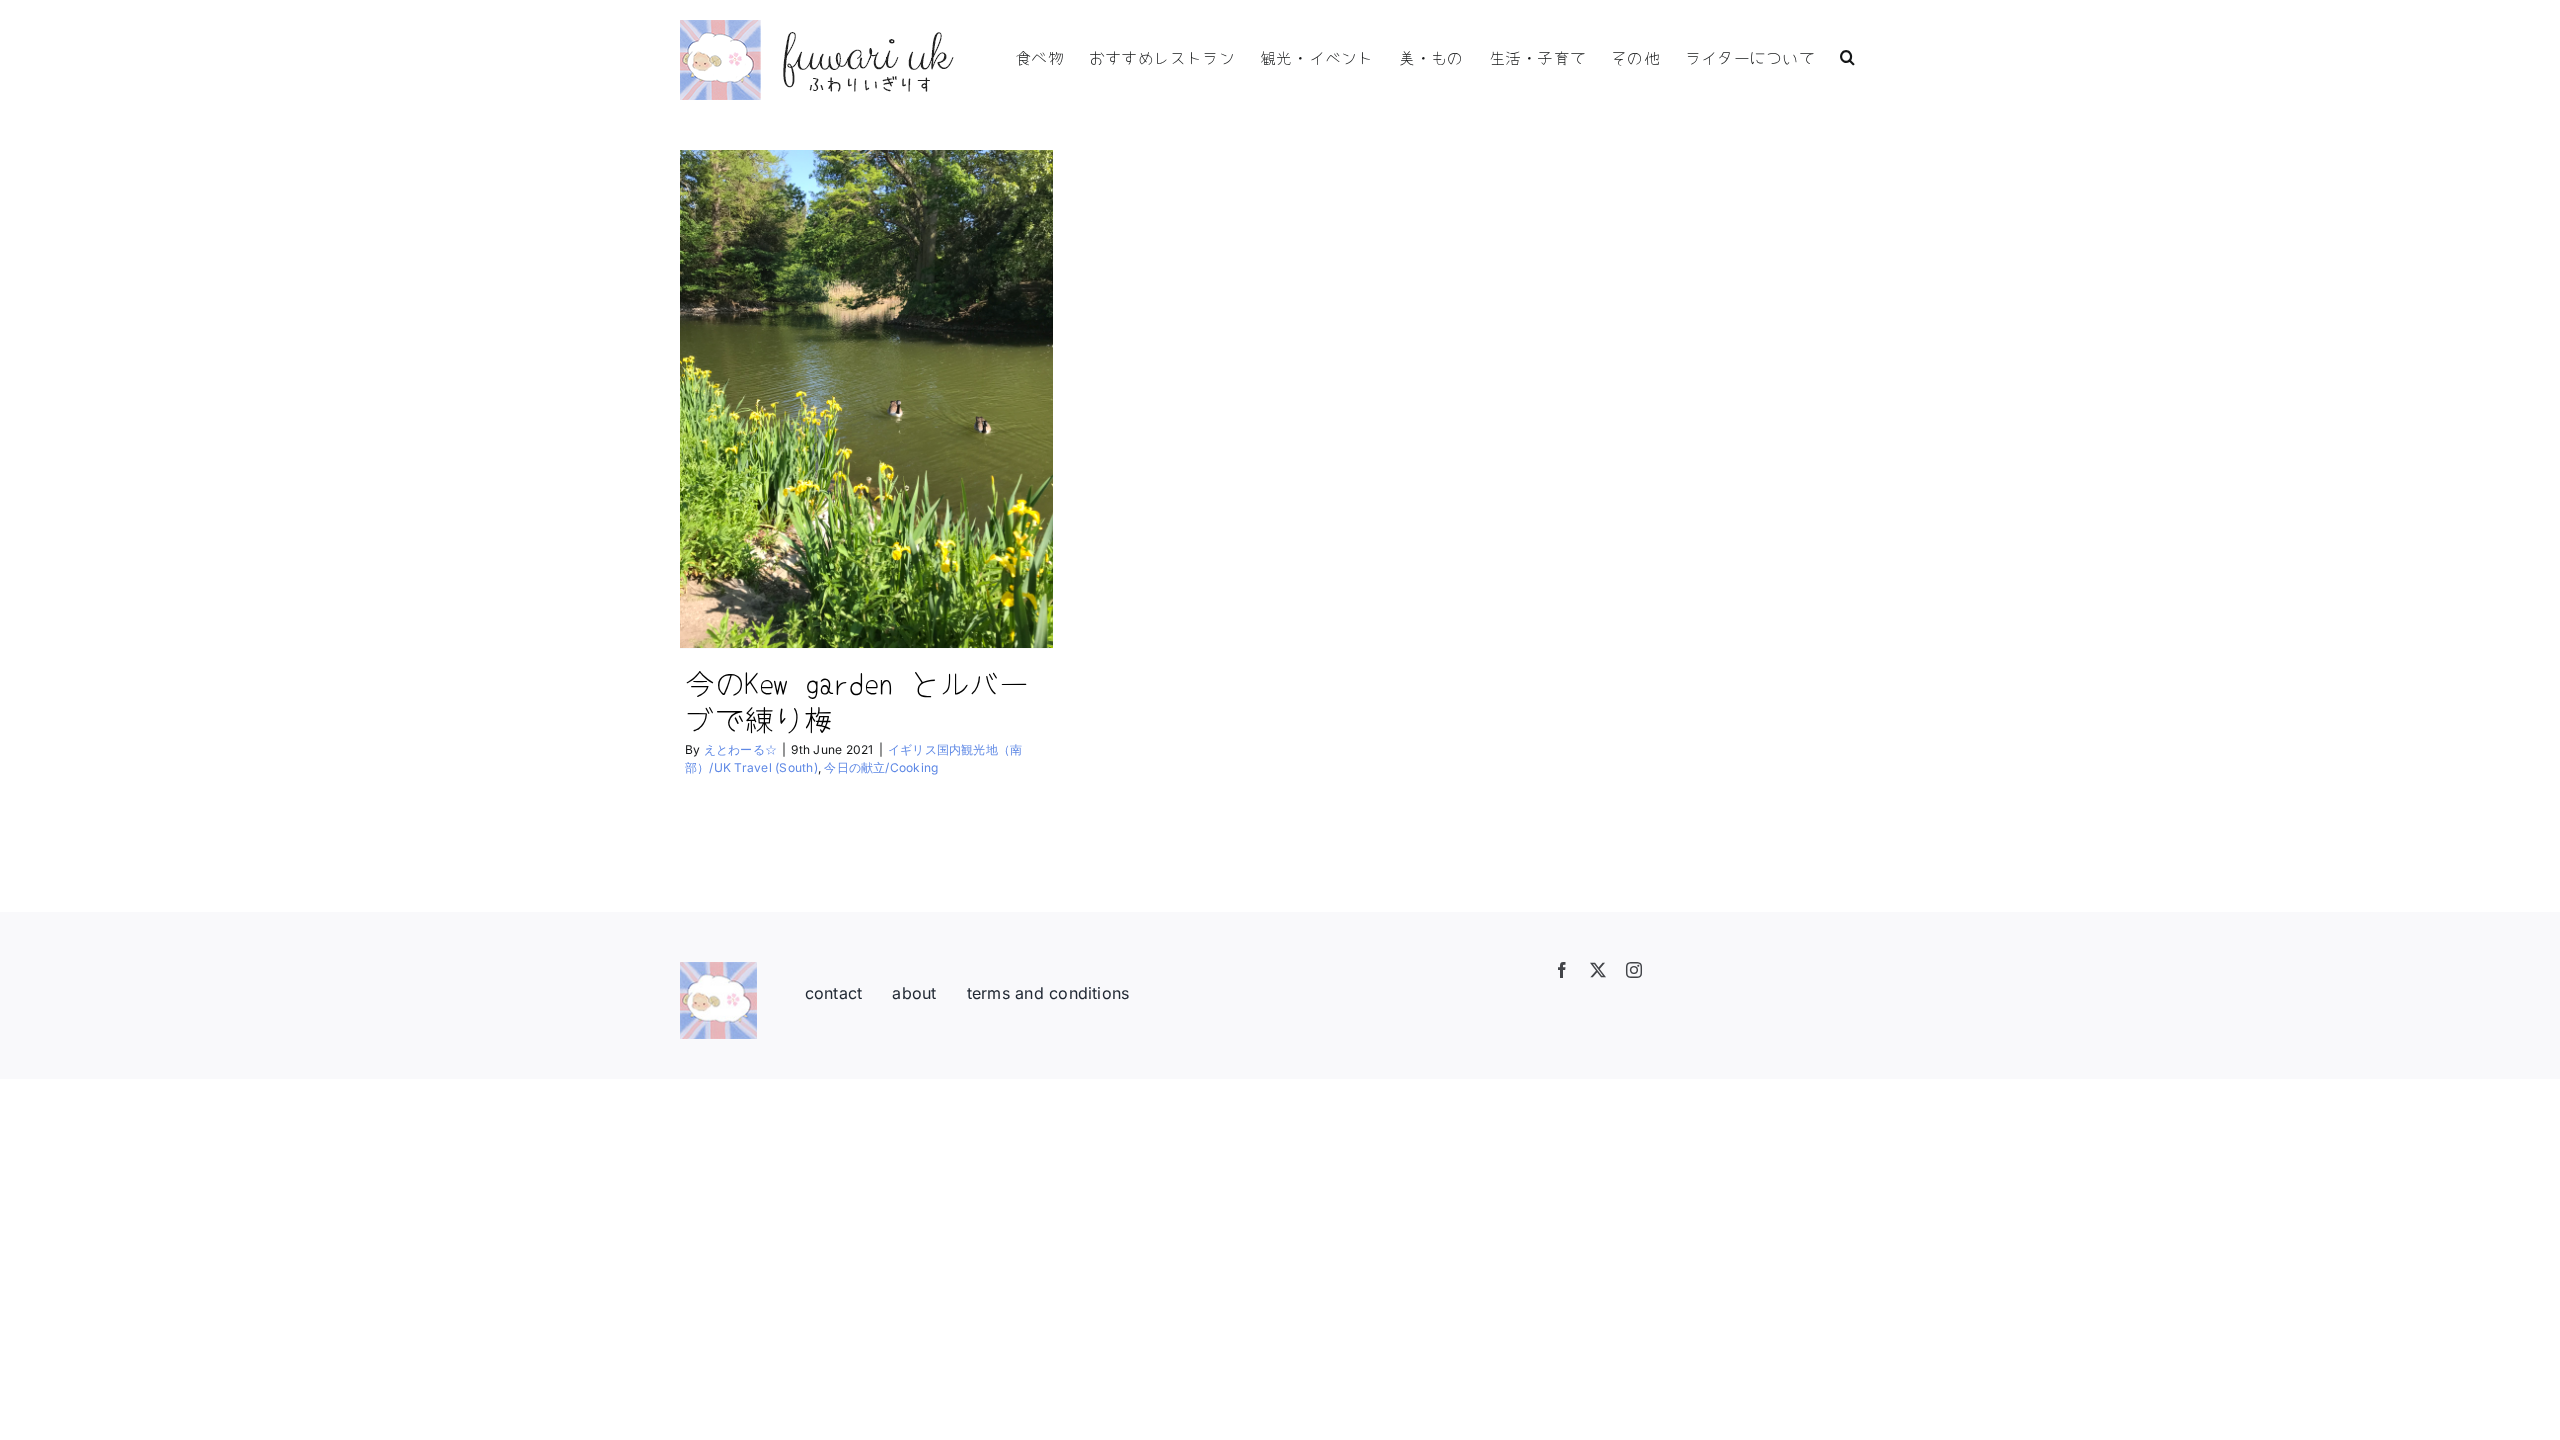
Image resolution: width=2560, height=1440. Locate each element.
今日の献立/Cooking (881, 767)
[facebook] (1562, 970)
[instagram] (1634, 970)
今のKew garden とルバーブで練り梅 (856, 700)
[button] (1847, 55)
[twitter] (1598, 970)
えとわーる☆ (740, 749)
